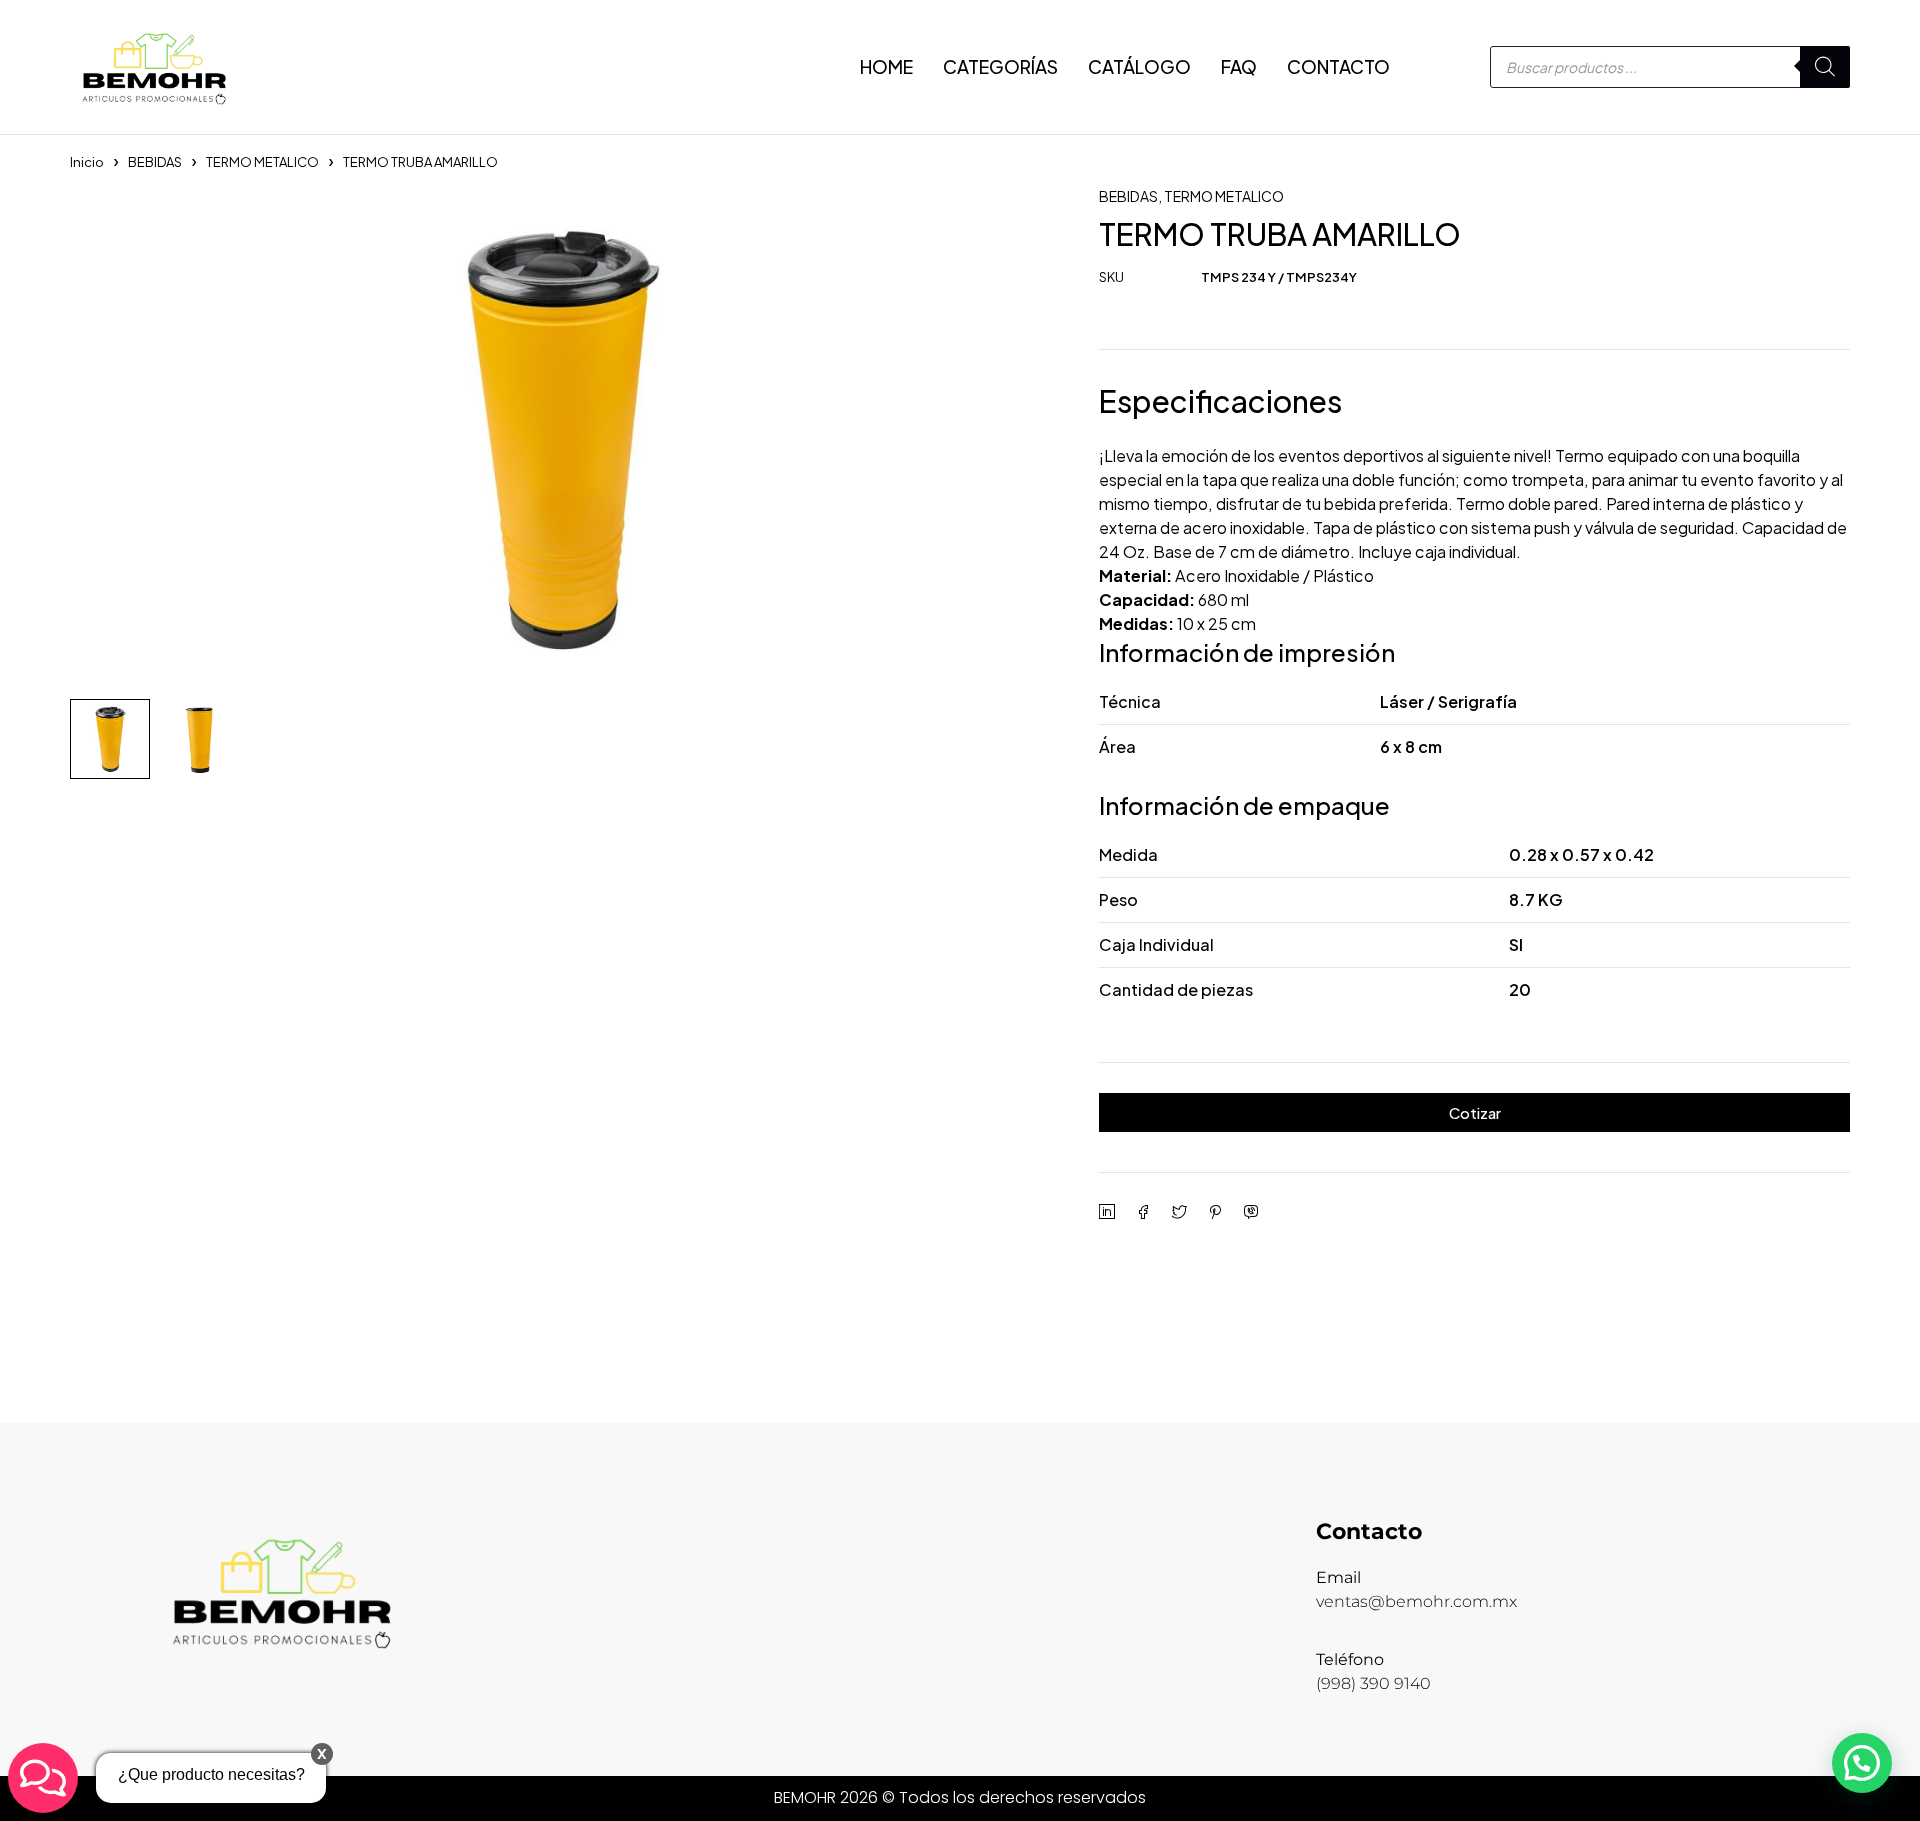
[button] (1862, 1763)
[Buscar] (1825, 67)
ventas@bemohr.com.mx (1416, 1601)
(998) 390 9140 (1373, 1683)
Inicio (87, 162)
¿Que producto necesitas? (211, 1774)
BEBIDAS (155, 162)
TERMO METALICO (262, 162)
